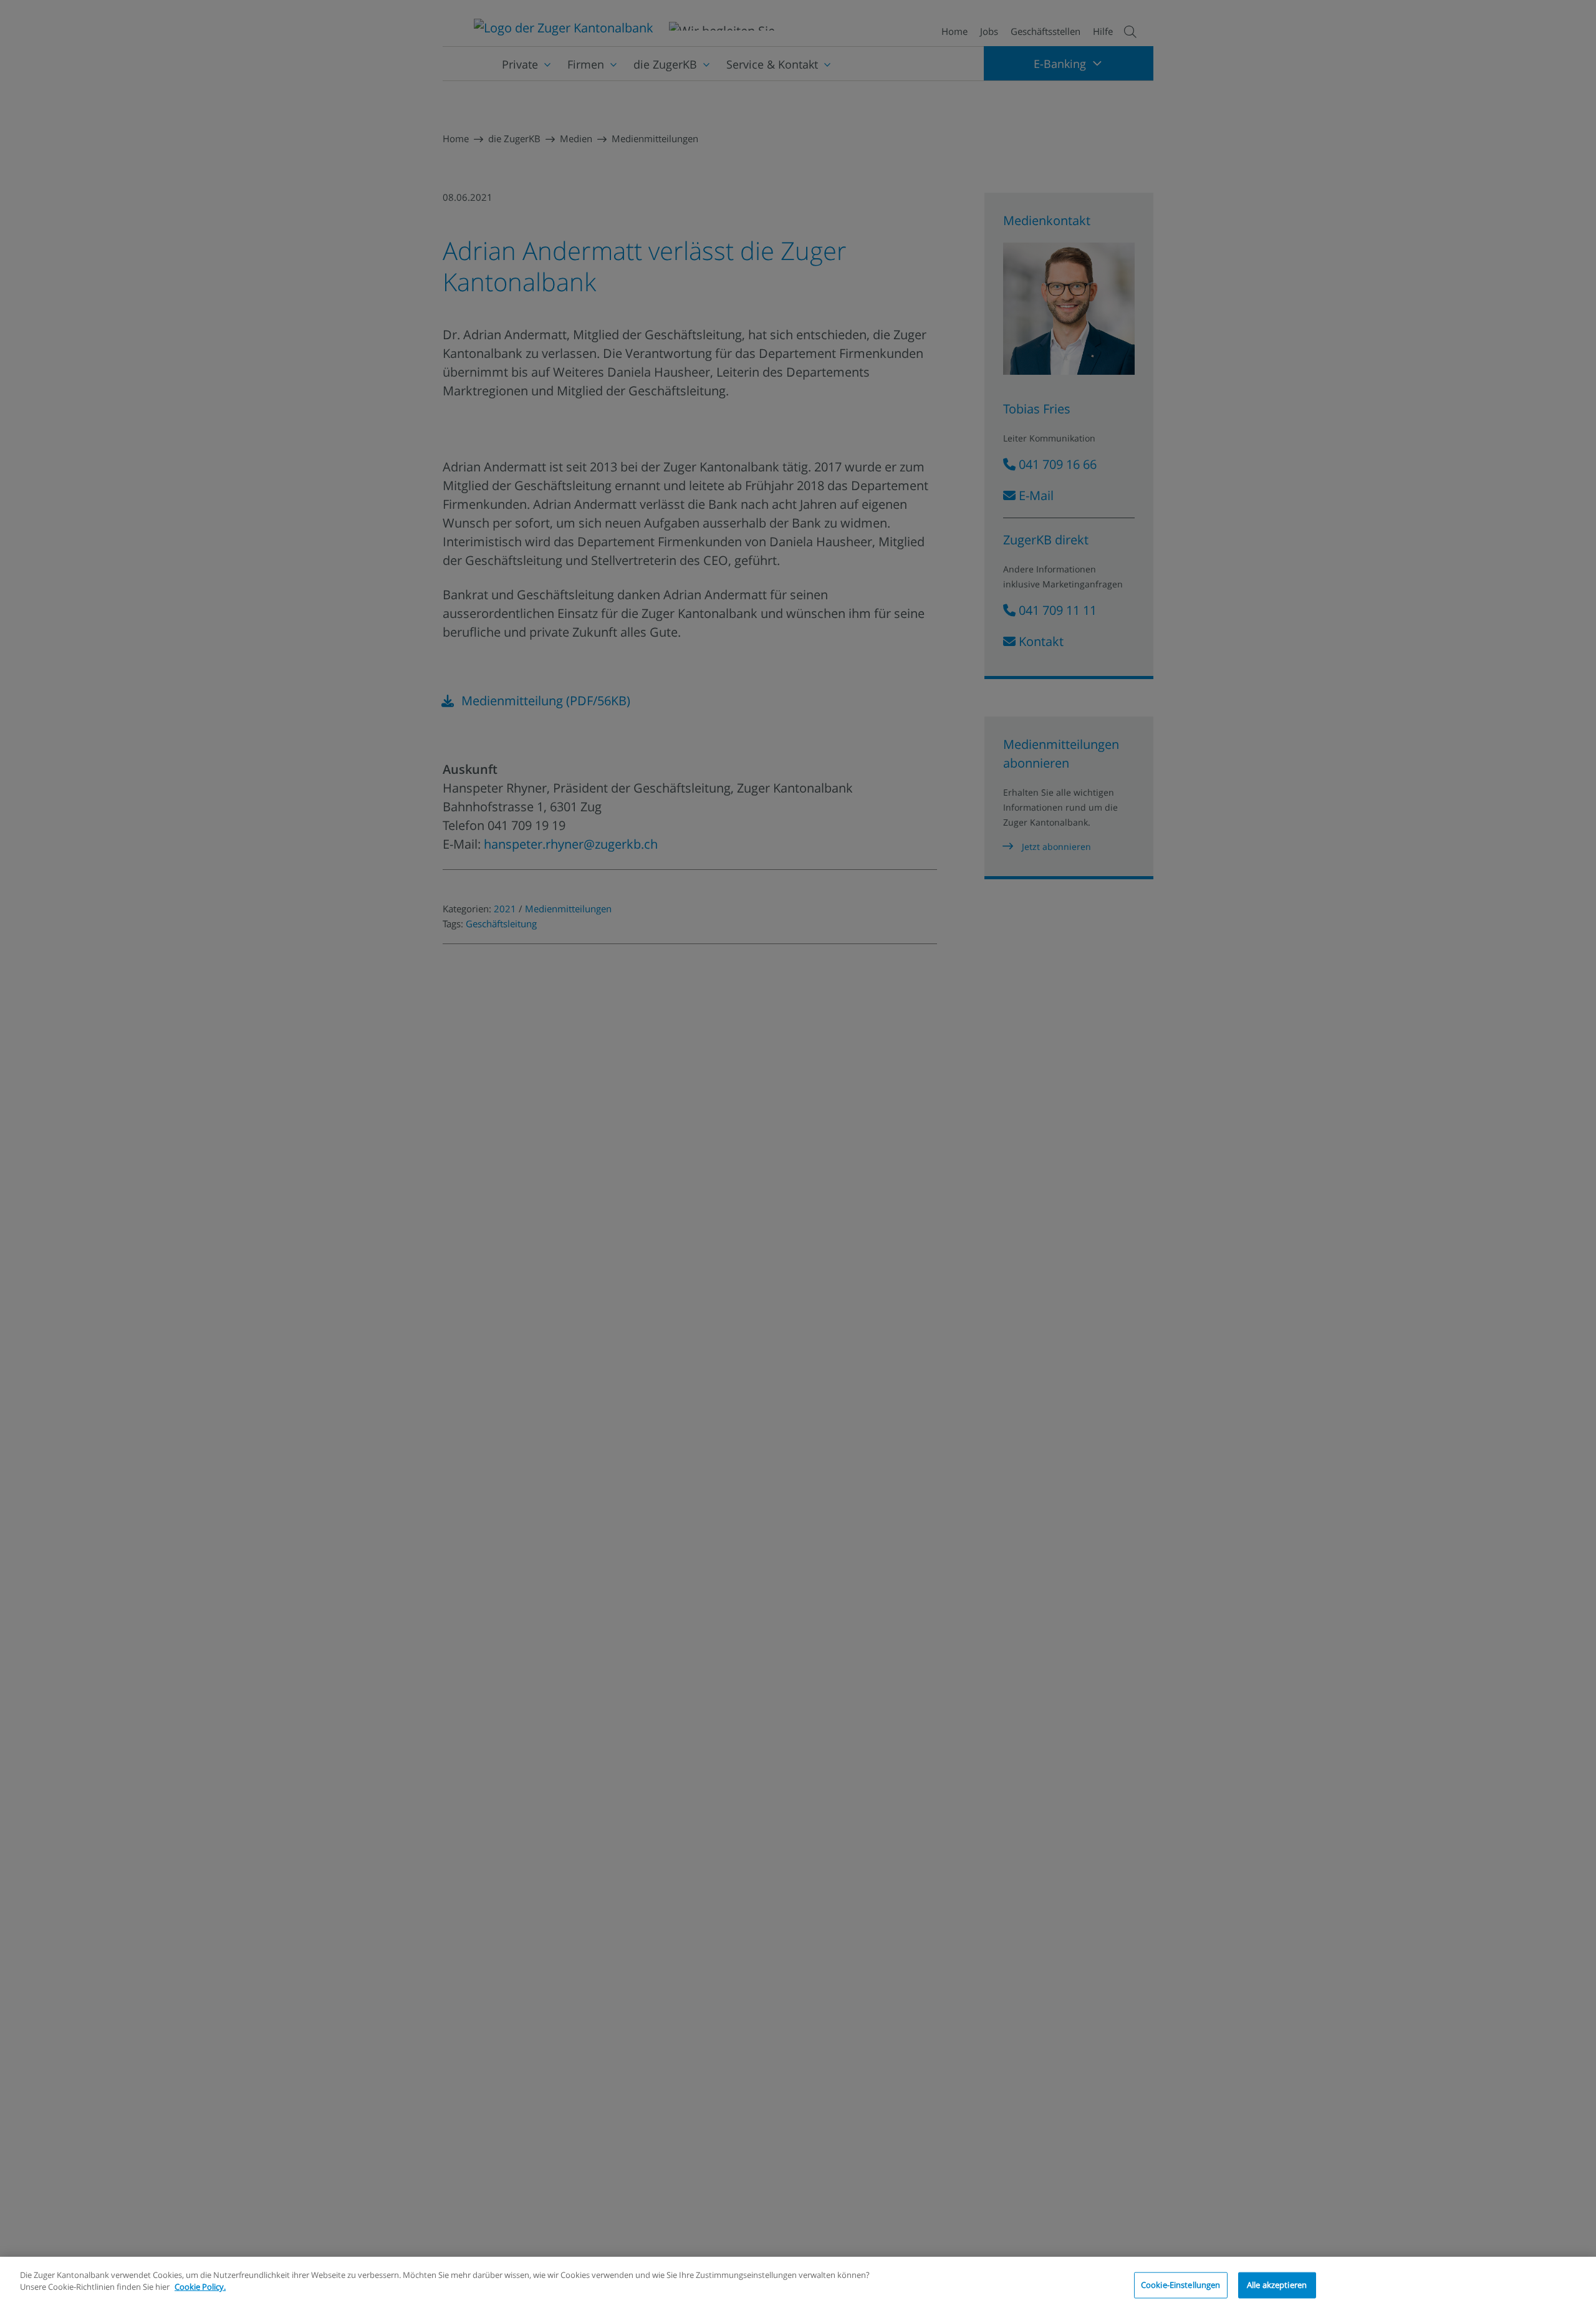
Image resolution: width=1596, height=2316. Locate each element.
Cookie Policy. (200, 2287)
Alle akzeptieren (1277, 2285)
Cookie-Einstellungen (1181, 2285)
